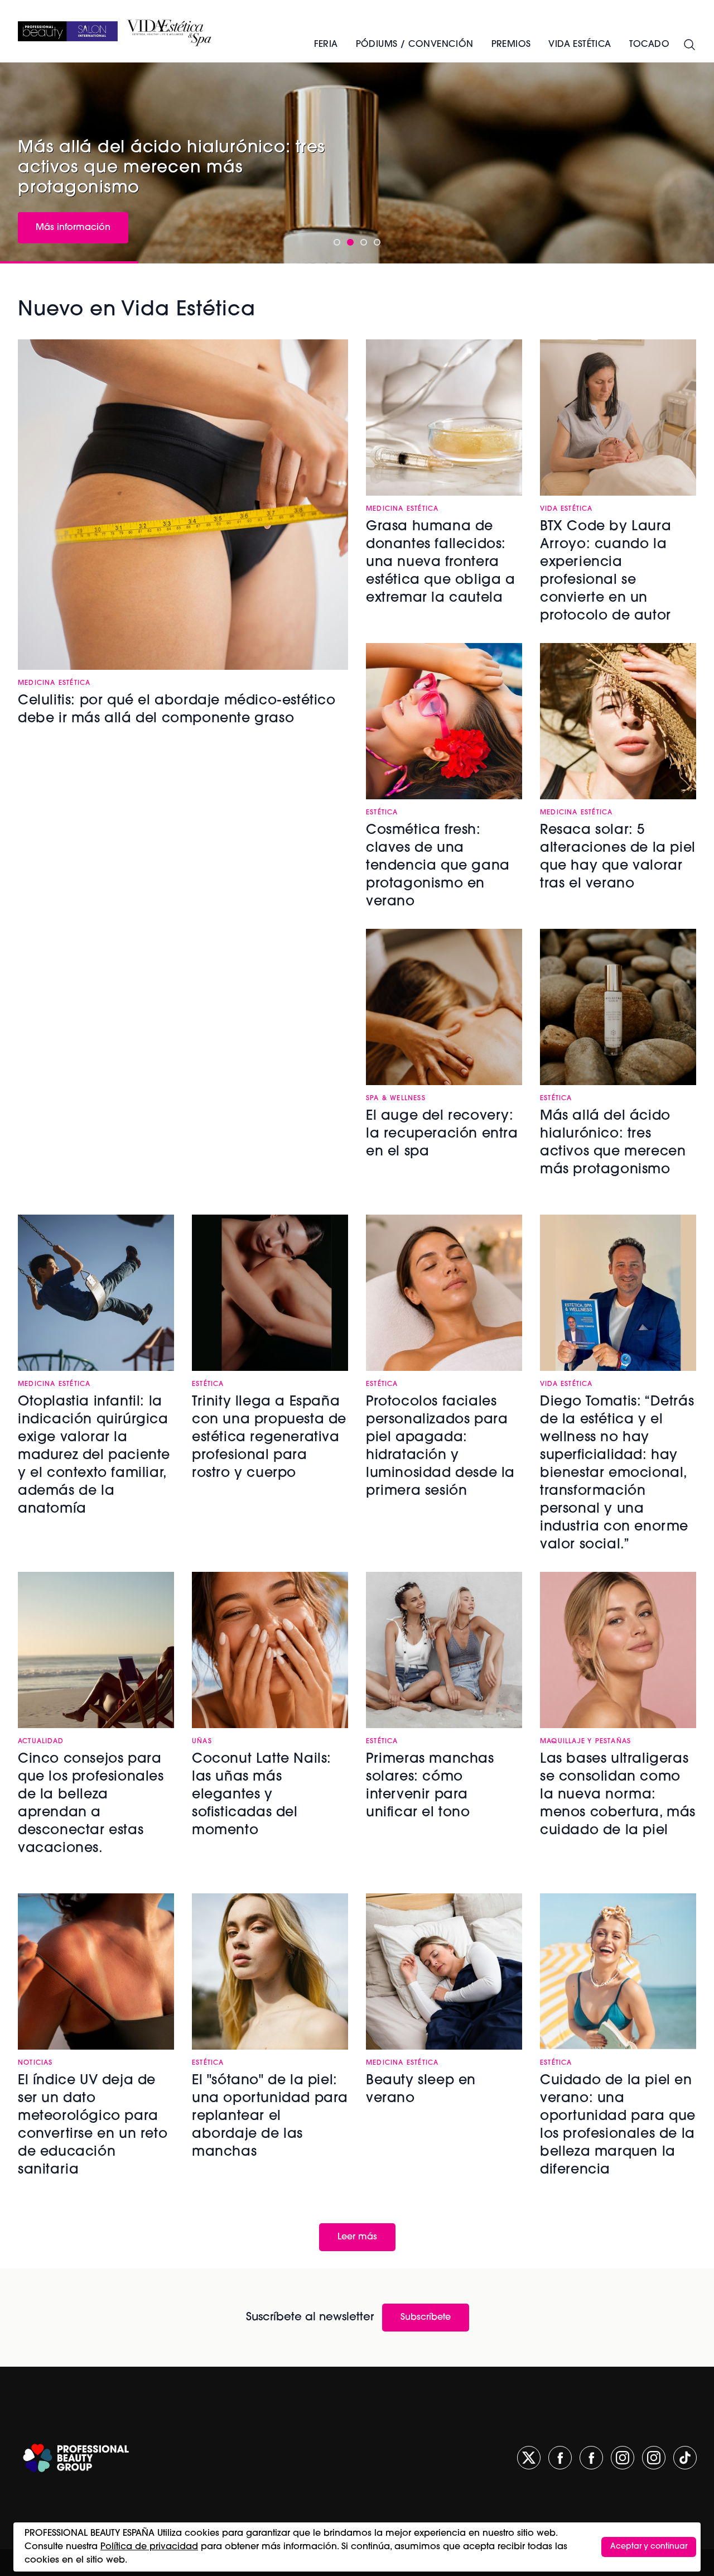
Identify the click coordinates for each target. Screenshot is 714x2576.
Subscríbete (426, 2318)
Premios (511, 45)
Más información (73, 228)
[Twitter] (529, 2458)
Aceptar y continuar (649, 2547)
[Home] (68, 31)
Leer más (357, 2237)
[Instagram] (623, 2458)
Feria (326, 45)
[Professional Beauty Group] (76, 2458)
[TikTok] (685, 2458)
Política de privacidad (149, 2547)
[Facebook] (560, 2458)
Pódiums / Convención (415, 45)
